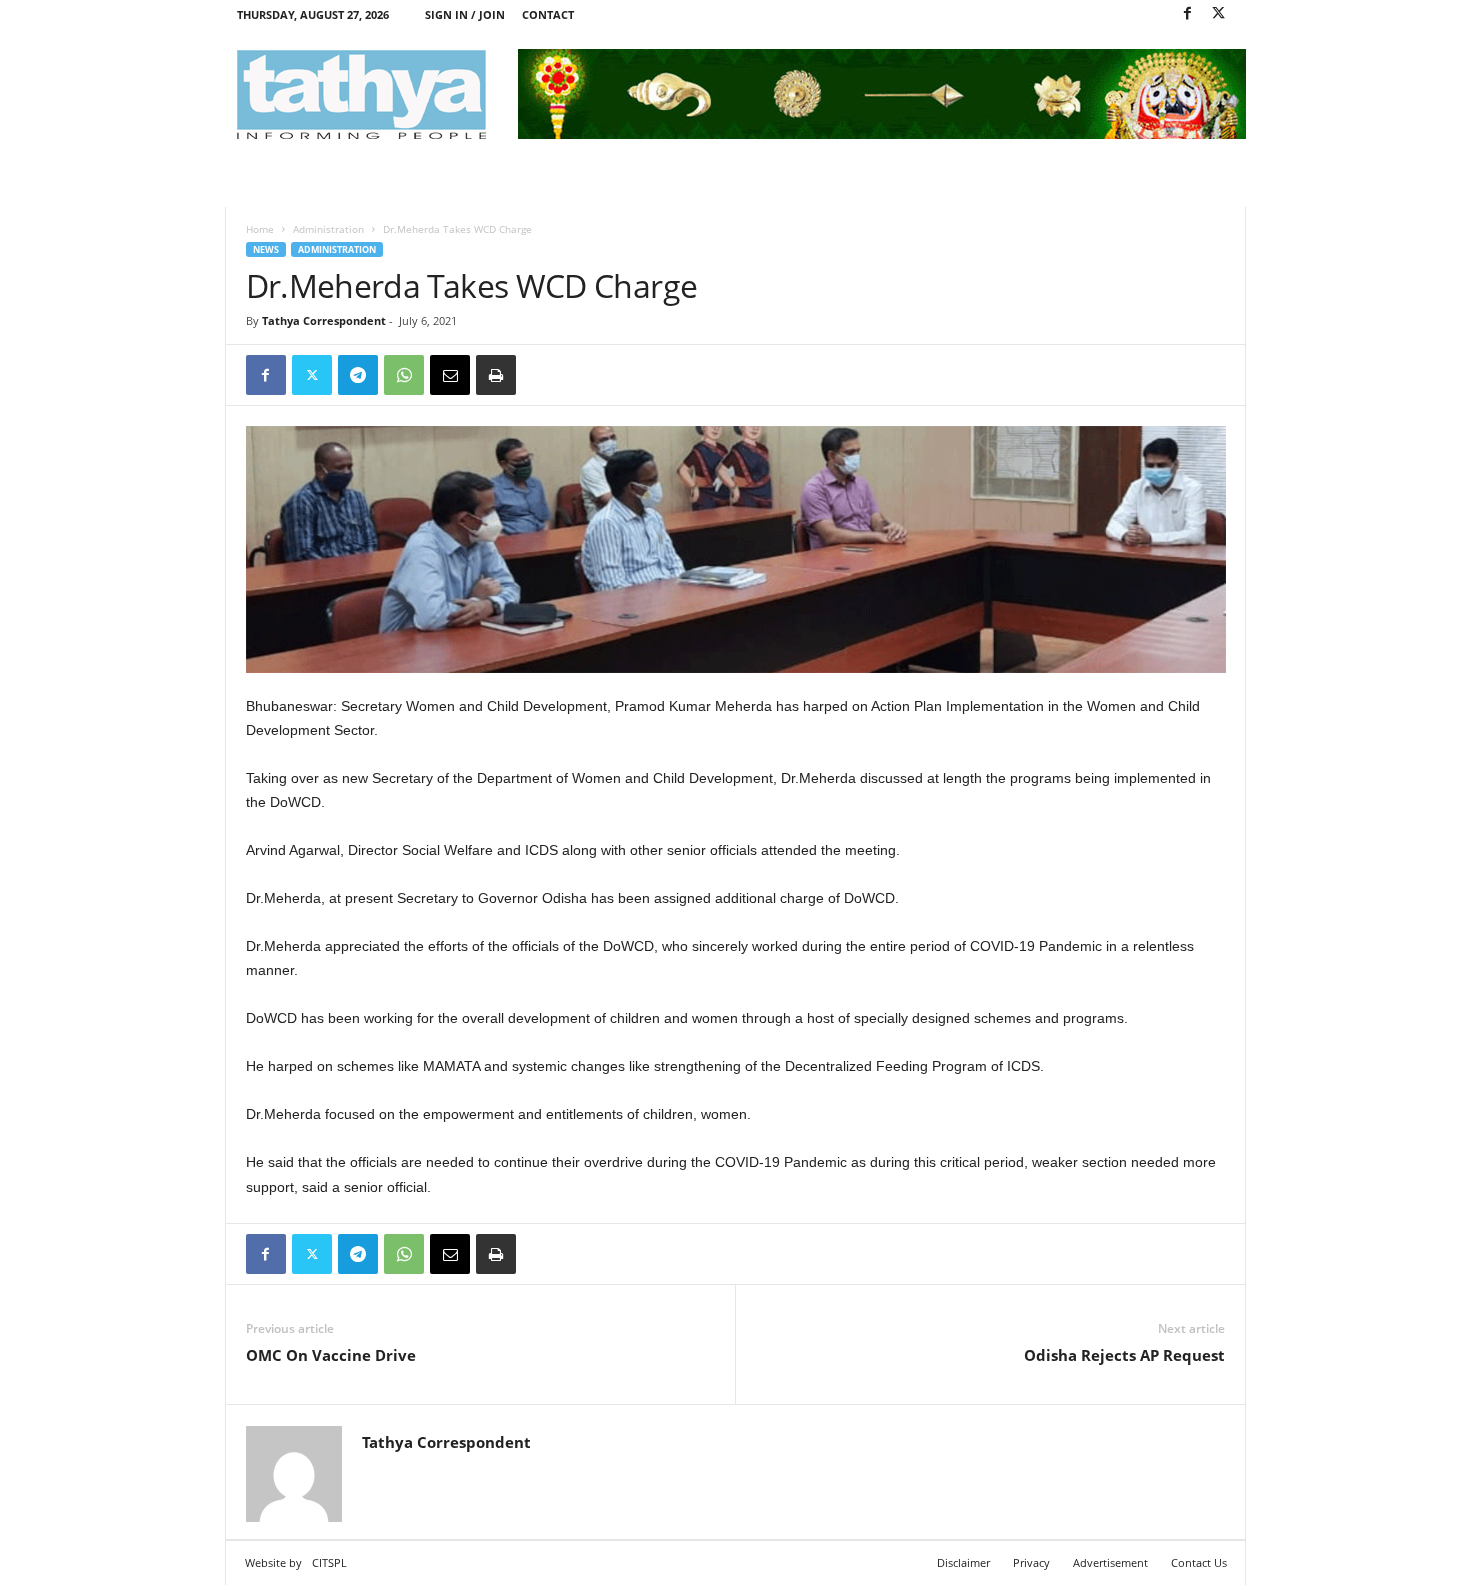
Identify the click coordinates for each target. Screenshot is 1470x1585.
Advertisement (1110, 1562)
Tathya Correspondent (324, 320)
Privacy (1031, 1562)
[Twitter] (1219, 14)
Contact (548, 14)
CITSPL (329, 1562)
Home (260, 229)
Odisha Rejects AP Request (1124, 1355)
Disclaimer (963, 1562)
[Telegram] (358, 375)
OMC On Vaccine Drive (331, 1355)
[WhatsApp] (404, 375)
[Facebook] (1188, 14)
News (266, 249)
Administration (328, 229)
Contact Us (1199, 1562)
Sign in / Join (465, 14)
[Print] (496, 375)
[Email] (450, 375)
